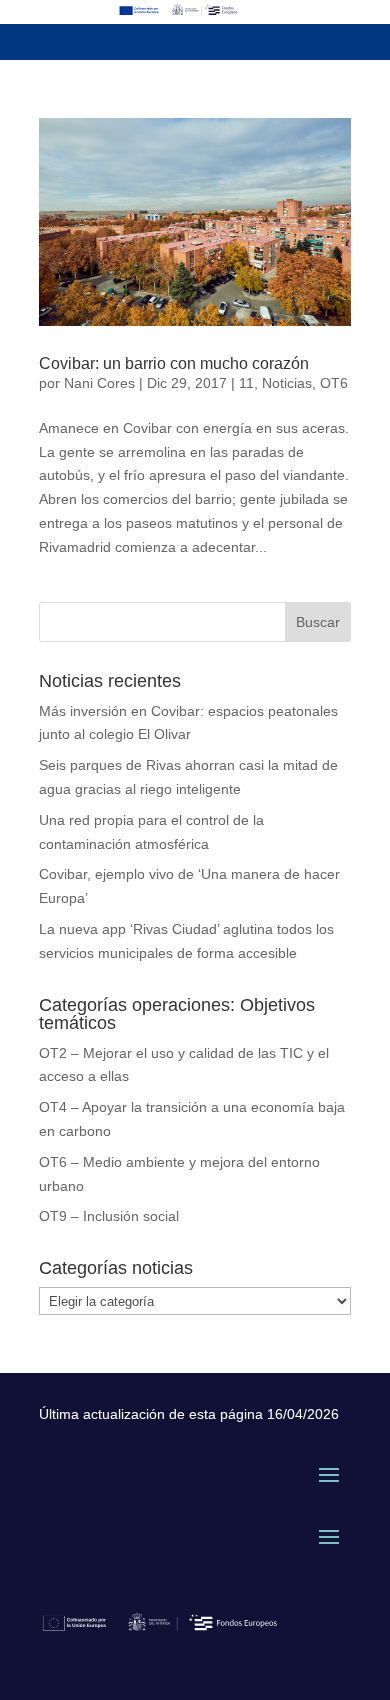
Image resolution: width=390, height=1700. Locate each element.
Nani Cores (99, 383)
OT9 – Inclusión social (109, 1216)
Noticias (287, 383)
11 (246, 383)
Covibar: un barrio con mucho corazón (174, 363)
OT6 (334, 383)
